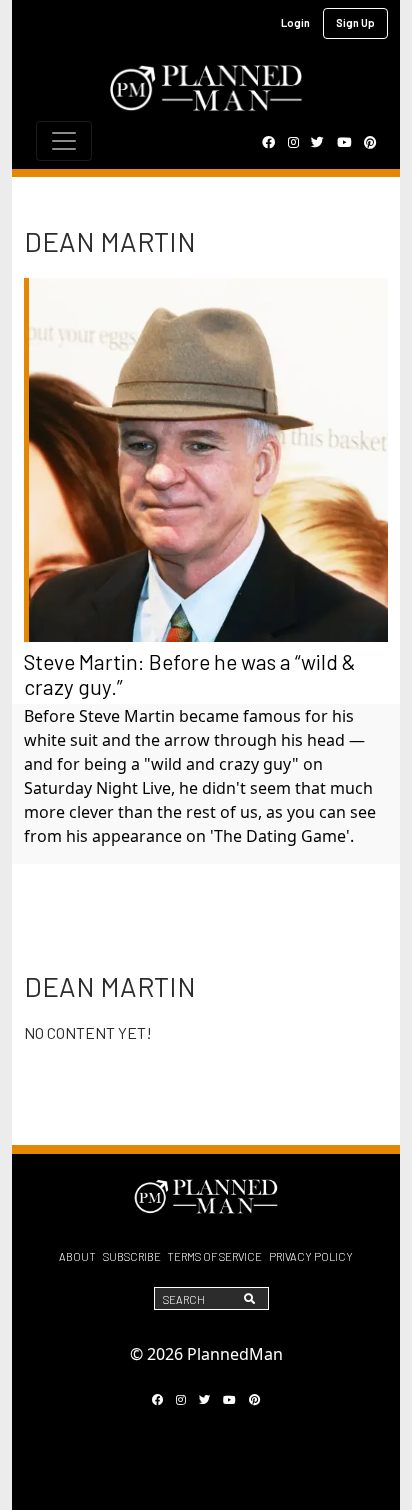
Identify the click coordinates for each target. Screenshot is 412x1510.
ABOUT (77, 1256)
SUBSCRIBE (132, 1256)
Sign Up (355, 22)
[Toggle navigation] (64, 141)
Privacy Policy (311, 1256)
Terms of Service (214, 1256)
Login (295, 22)
